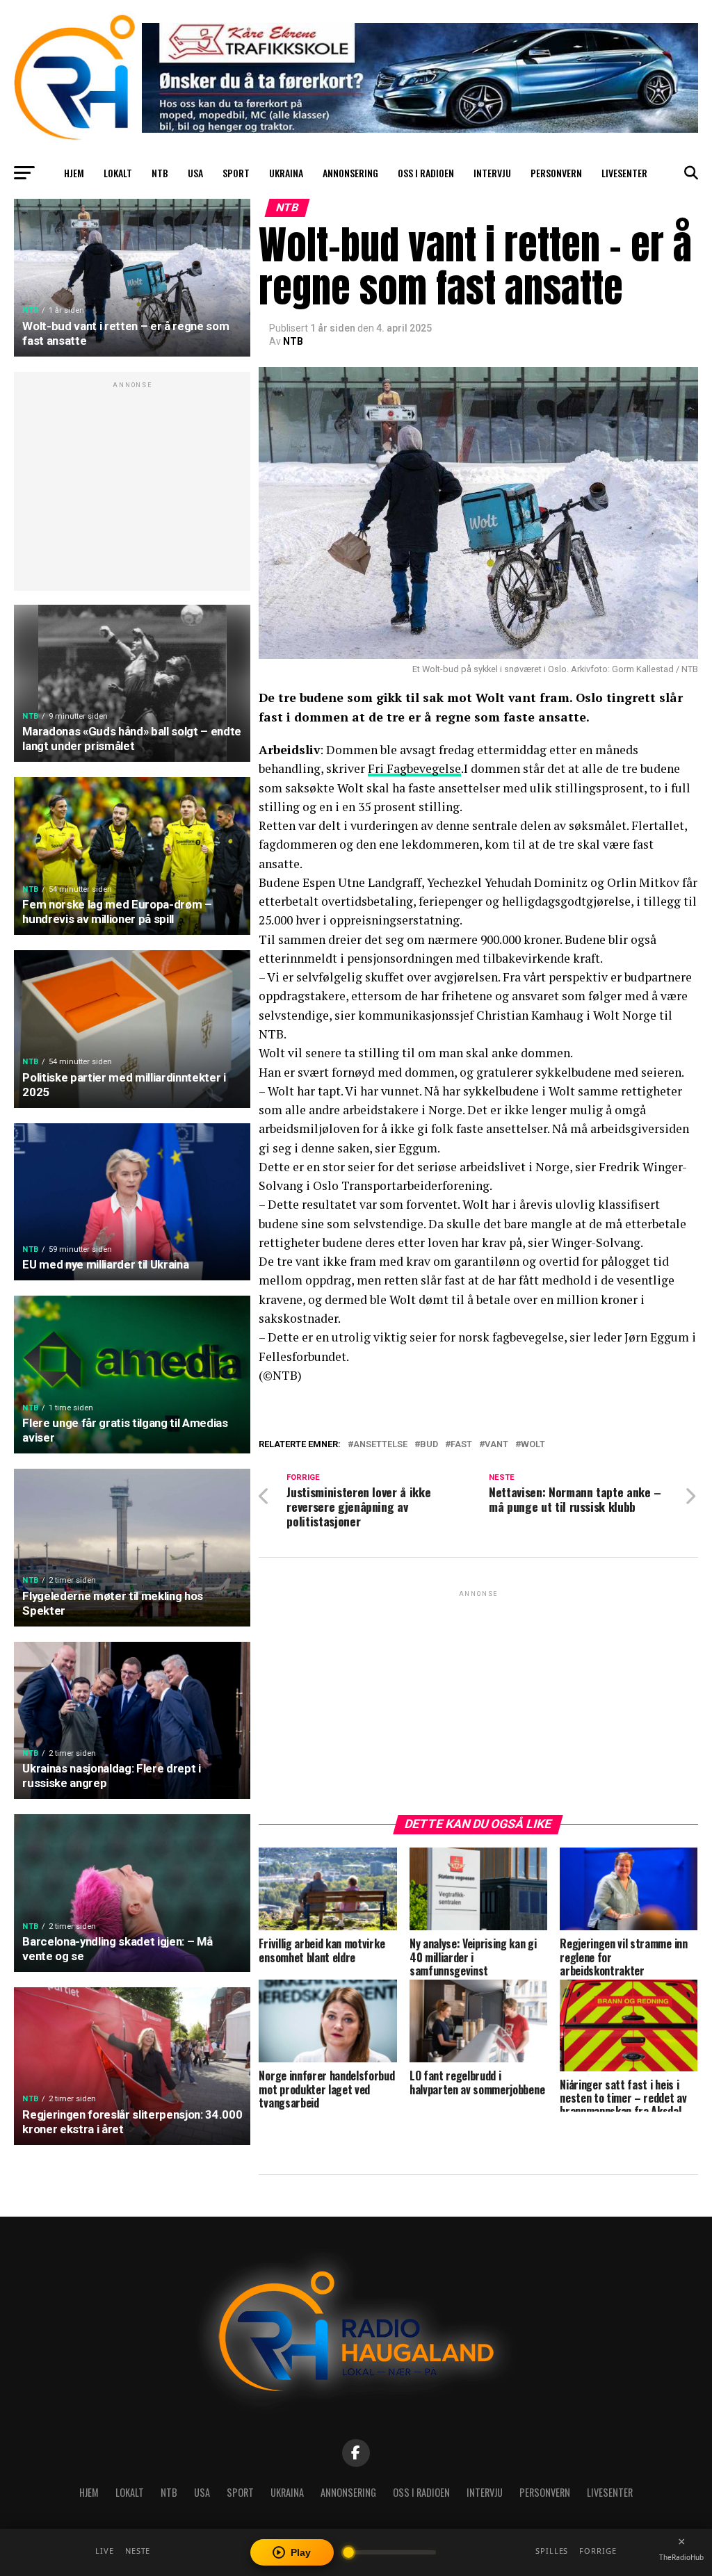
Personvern (556, 173)
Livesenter (624, 173)
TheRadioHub (681, 2557)
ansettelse (380, 1445)
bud (429, 1445)
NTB (160, 173)
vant (496, 1445)
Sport (236, 173)
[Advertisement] (132, 489)
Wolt (533, 1445)
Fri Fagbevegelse (414, 768)
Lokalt (118, 173)
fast (461, 1445)
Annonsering (350, 173)
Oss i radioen (426, 173)
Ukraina (286, 173)
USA (195, 173)
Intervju (492, 173)
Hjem (74, 173)
